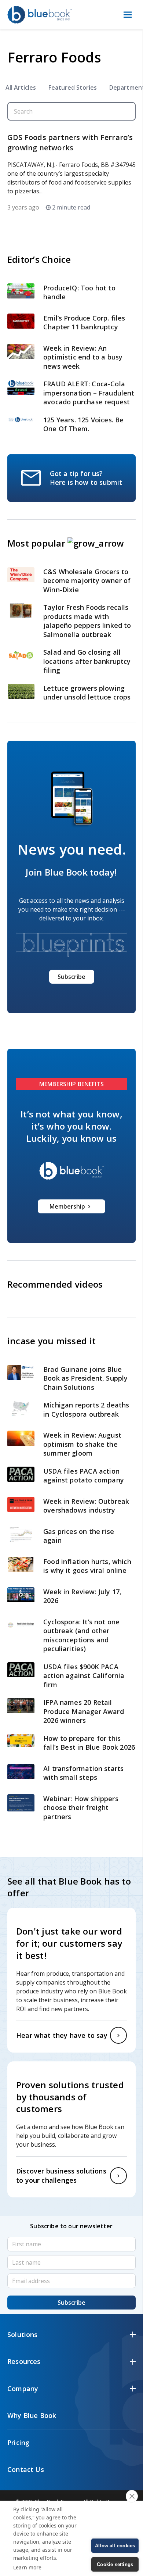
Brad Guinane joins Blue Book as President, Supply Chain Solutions (86, 1378)
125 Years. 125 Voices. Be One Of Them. (84, 424)
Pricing (18, 2443)
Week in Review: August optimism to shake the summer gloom (82, 1444)
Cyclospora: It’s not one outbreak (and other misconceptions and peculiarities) (81, 1635)
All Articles (21, 87)
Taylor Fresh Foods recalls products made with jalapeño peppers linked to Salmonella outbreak (87, 621)
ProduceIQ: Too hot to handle (79, 292)
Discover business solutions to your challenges (61, 2176)
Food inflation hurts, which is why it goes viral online (87, 1566)
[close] (132, 2496)
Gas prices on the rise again (79, 1536)
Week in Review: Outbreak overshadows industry (86, 1506)
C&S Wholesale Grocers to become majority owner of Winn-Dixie (87, 581)
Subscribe (71, 977)
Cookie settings (115, 2564)
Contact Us (26, 2469)
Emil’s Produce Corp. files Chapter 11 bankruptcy (84, 323)
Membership (67, 1206)
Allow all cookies (115, 2546)
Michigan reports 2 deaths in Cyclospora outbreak (86, 1409)
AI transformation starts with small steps (83, 1773)
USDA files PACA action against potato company (84, 1476)
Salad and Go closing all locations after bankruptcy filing (87, 661)
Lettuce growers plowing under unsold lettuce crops (88, 693)
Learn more (27, 2567)
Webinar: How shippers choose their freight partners (81, 1808)
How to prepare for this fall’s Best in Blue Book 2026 (89, 1743)
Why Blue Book (32, 2415)
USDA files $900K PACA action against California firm (84, 1676)
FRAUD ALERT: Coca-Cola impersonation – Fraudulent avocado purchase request (89, 393)
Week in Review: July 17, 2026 (82, 1596)
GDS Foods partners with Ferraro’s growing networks (70, 142)
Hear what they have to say (62, 2035)
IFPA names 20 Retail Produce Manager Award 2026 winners (84, 1711)
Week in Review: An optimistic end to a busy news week (83, 357)
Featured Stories (73, 87)
